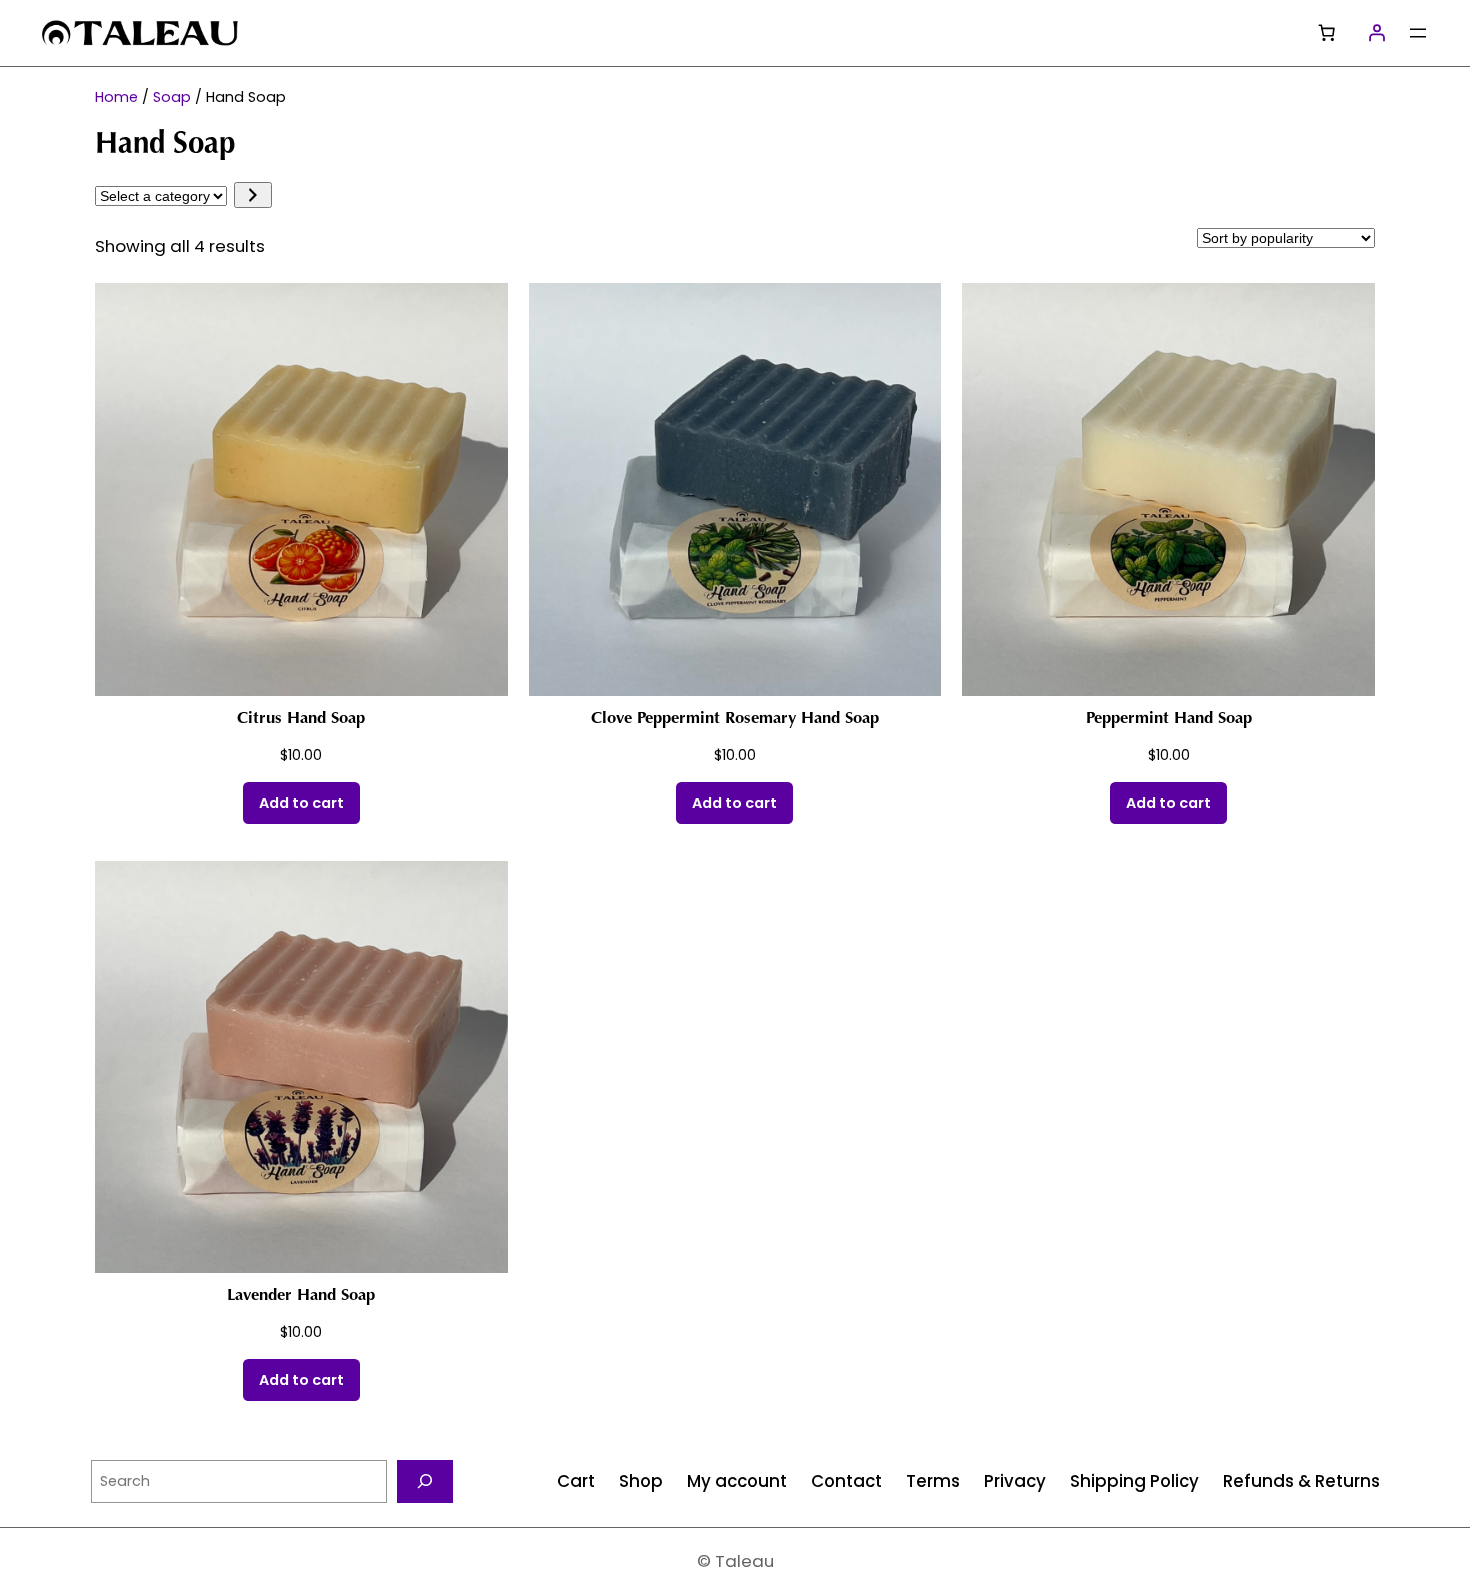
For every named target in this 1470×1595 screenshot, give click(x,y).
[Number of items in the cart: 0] (1327, 33)
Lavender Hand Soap (301, 1296)
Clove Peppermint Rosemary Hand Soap (735, 719)
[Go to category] (252, 195)
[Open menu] (1418, 33)
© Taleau (735, 1561)
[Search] (425, 1481)
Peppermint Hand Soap (1169, 719)
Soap (172, 97)
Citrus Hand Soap (301, 719)
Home (116, 97)
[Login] (1377, 33)
